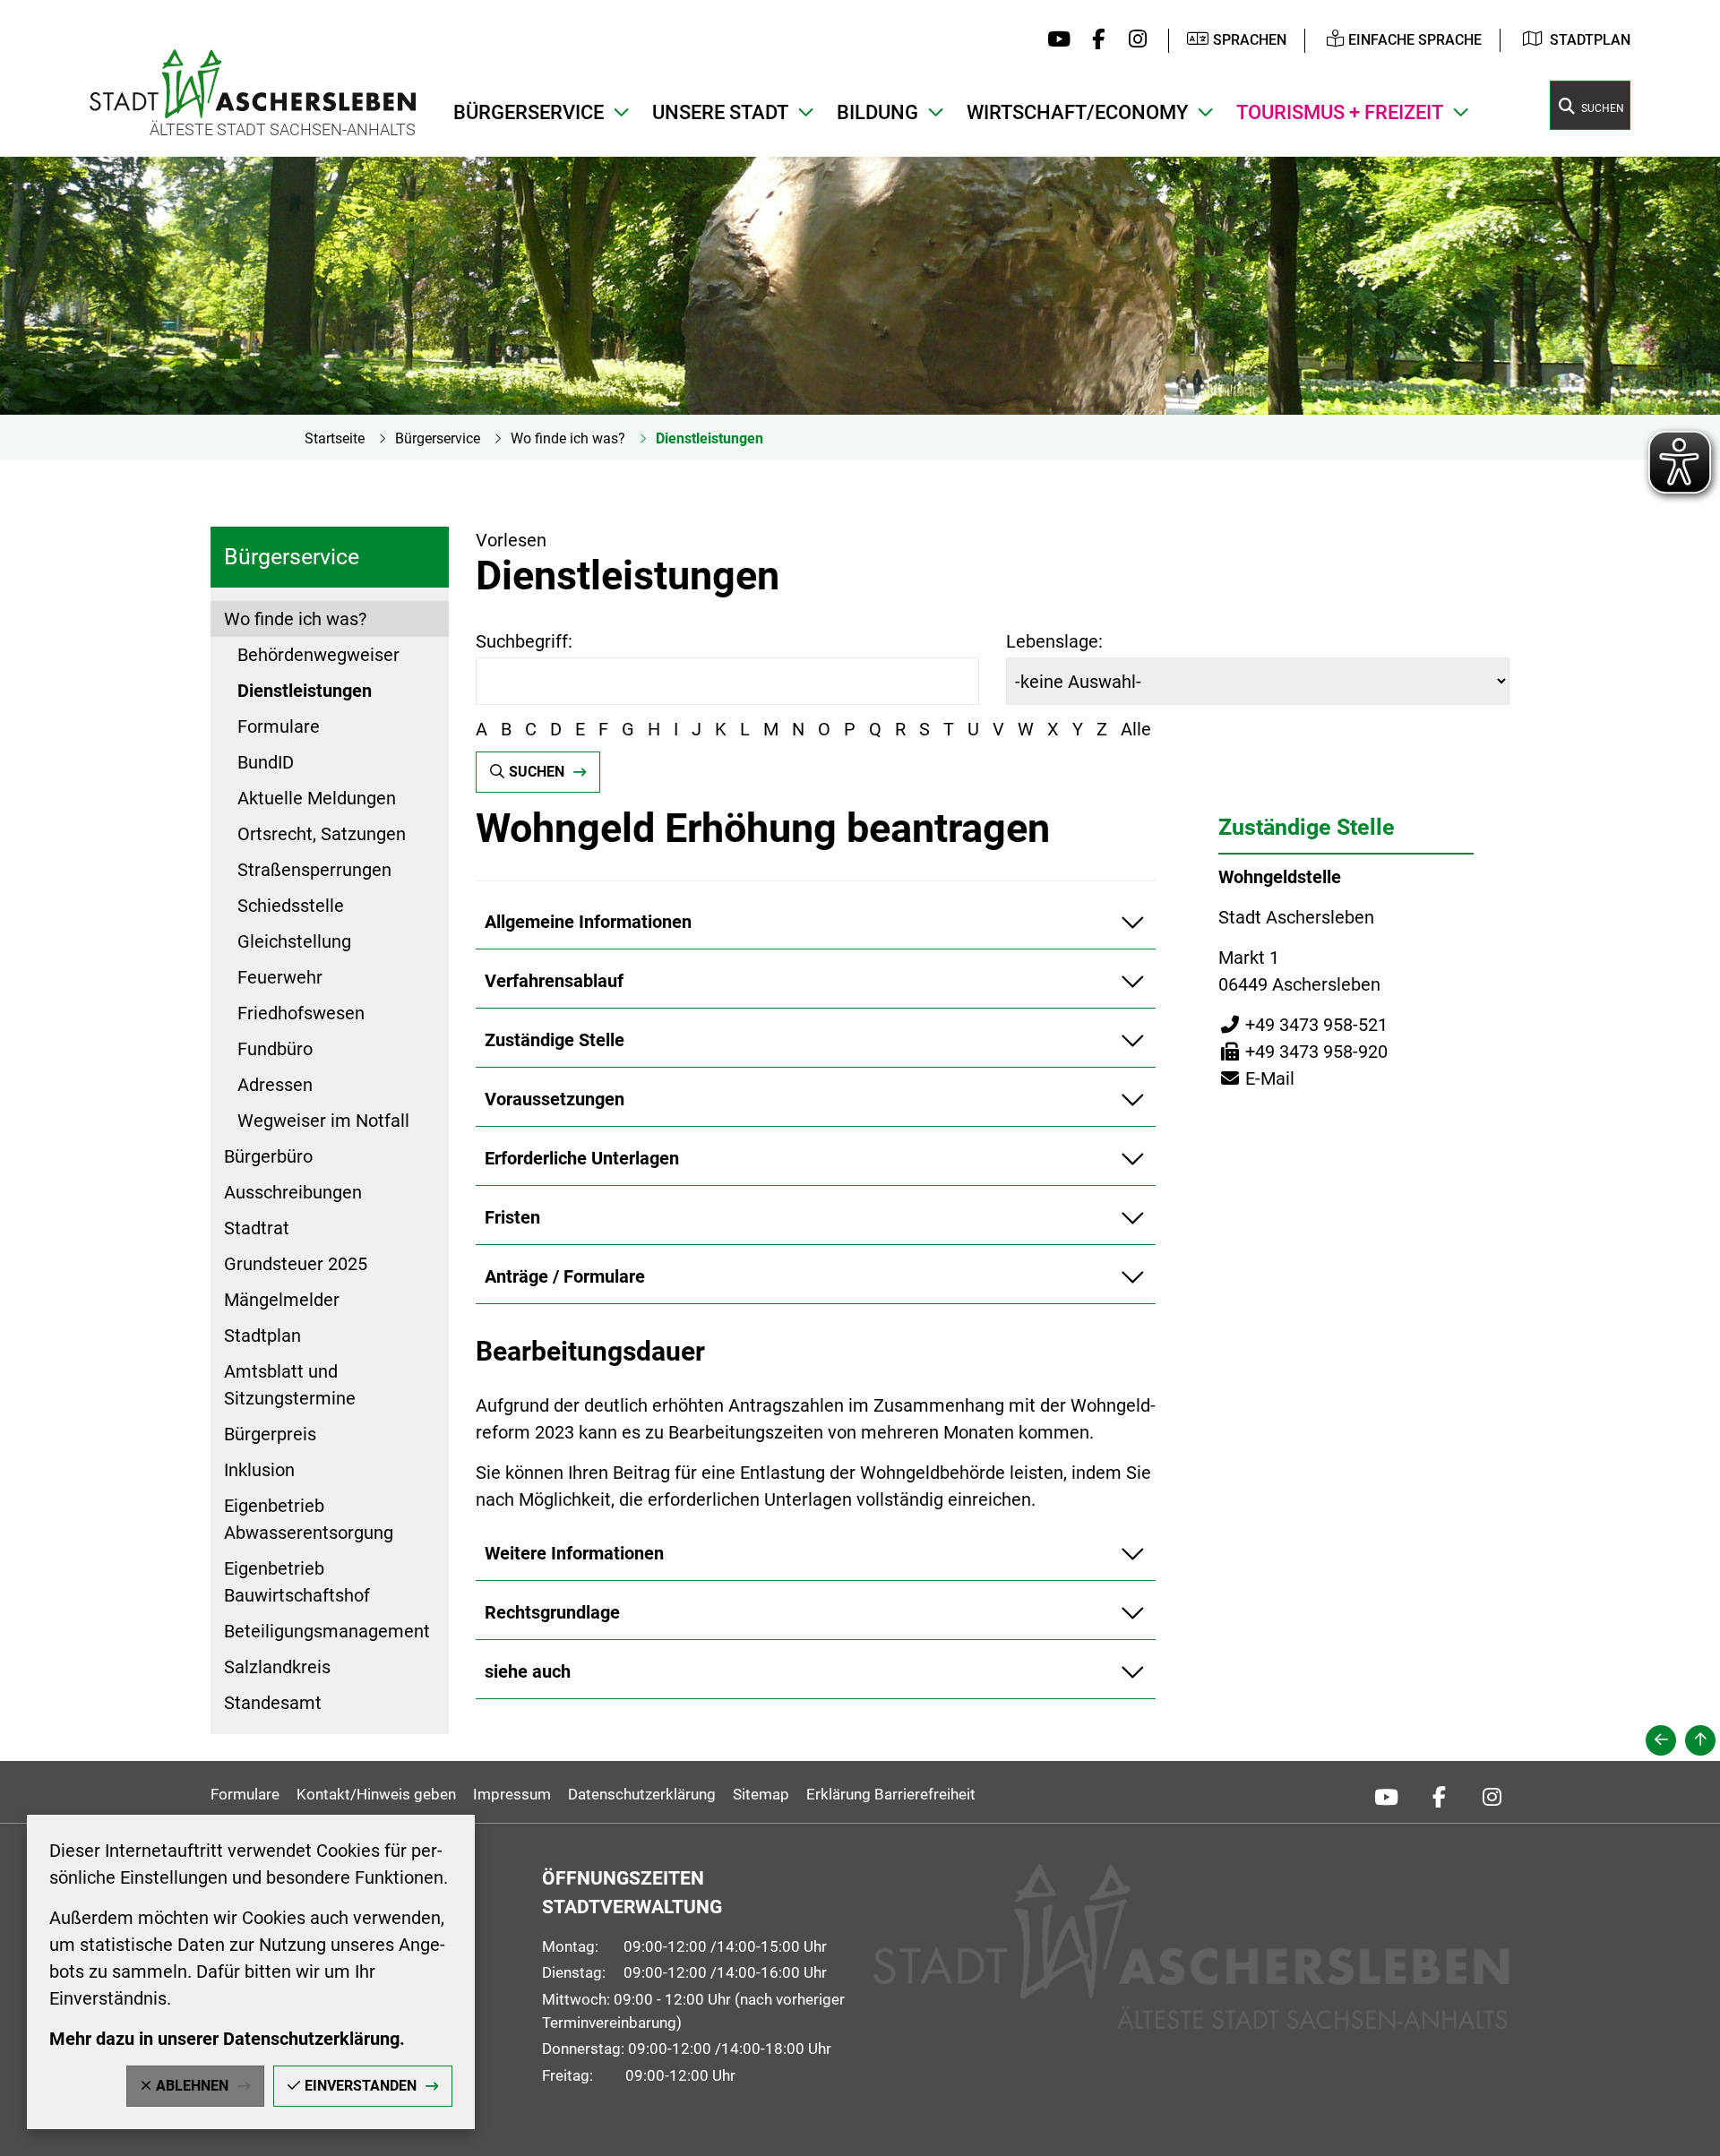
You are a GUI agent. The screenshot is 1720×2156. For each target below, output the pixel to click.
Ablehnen (192, 2086)
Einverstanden (361, 2086)
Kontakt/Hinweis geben (376, 1794)
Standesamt (273, 1703)
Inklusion (259, 1470)
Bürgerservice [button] (529, 112)
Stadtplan (1590, 40)
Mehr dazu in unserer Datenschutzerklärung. (227, 2039)
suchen (537, 772)
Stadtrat (257, 1228)
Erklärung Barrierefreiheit (891, 1794)
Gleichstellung (294, 941)
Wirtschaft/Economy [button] (1077, 112)
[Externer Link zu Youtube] (1055, 40)
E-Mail (1256, 1078)
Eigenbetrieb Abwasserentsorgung (309, 1519)
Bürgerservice (438, 438)
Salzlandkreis (277, 1667)
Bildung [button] (877, 112)
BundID (266, 762)
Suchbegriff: (524, 641)
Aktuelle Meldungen (317, 798)
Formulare (279, 726)
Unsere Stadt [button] (720, 112)
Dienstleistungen (709, 438)
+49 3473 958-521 (1303, 1025)
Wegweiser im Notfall (323, 1121)
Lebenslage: (1054, 641)
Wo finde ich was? (568, 438)
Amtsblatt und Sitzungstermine (290, 1385)
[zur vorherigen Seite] (1661, 1740)
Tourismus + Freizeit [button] (1340, 112)
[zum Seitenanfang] (1700, 1740)
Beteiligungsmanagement (327, 1631)
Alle (1136, 729)
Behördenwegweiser (318, 655)
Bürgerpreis (270, 1434)
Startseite (335, 438)
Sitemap (761, 1794)
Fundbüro (275, 1049)
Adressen (275, 1085)
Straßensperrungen (314, 870)
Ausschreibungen (293, 1192)
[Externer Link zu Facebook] (1094, 40)
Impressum (512, 1794)
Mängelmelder (282, 1300)
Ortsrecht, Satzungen (322, 834)
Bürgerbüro (268, 1156)
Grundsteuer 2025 (296, 1264)
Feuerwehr (280, 977)
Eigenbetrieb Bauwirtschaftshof (297, 1582)
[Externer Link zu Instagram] (1133, 40)
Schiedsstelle (291, 906)
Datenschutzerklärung (642, 1794)
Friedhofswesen (301, 1013)
